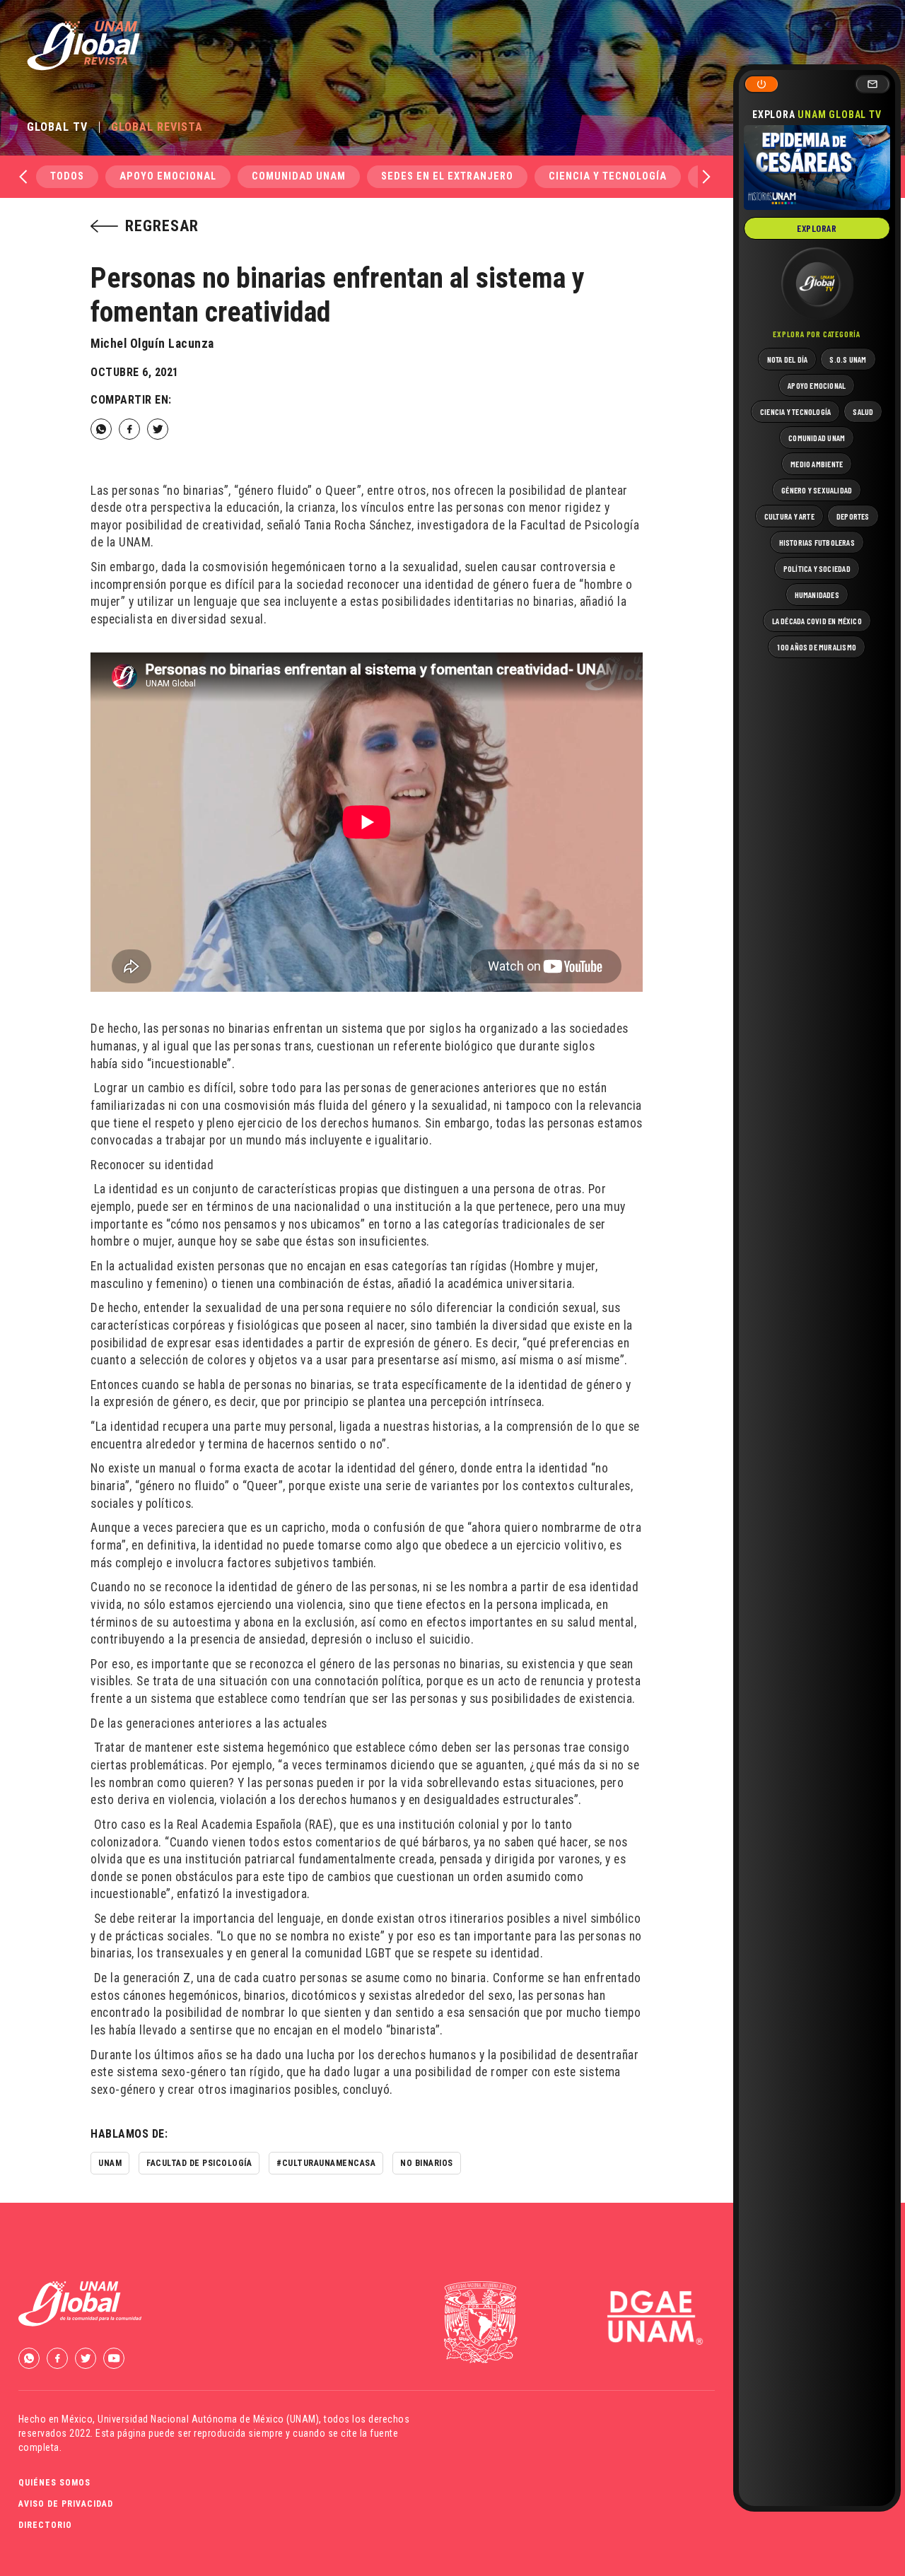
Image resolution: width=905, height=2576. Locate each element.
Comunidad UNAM (299, 176)
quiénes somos (54, 2483)
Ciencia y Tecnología (608, 176)
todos (67, 176)
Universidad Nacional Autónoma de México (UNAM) (208, 2419)
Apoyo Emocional (168, 176)
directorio (45, 2525)
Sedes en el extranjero (447, 176)
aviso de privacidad (66, 2504)
